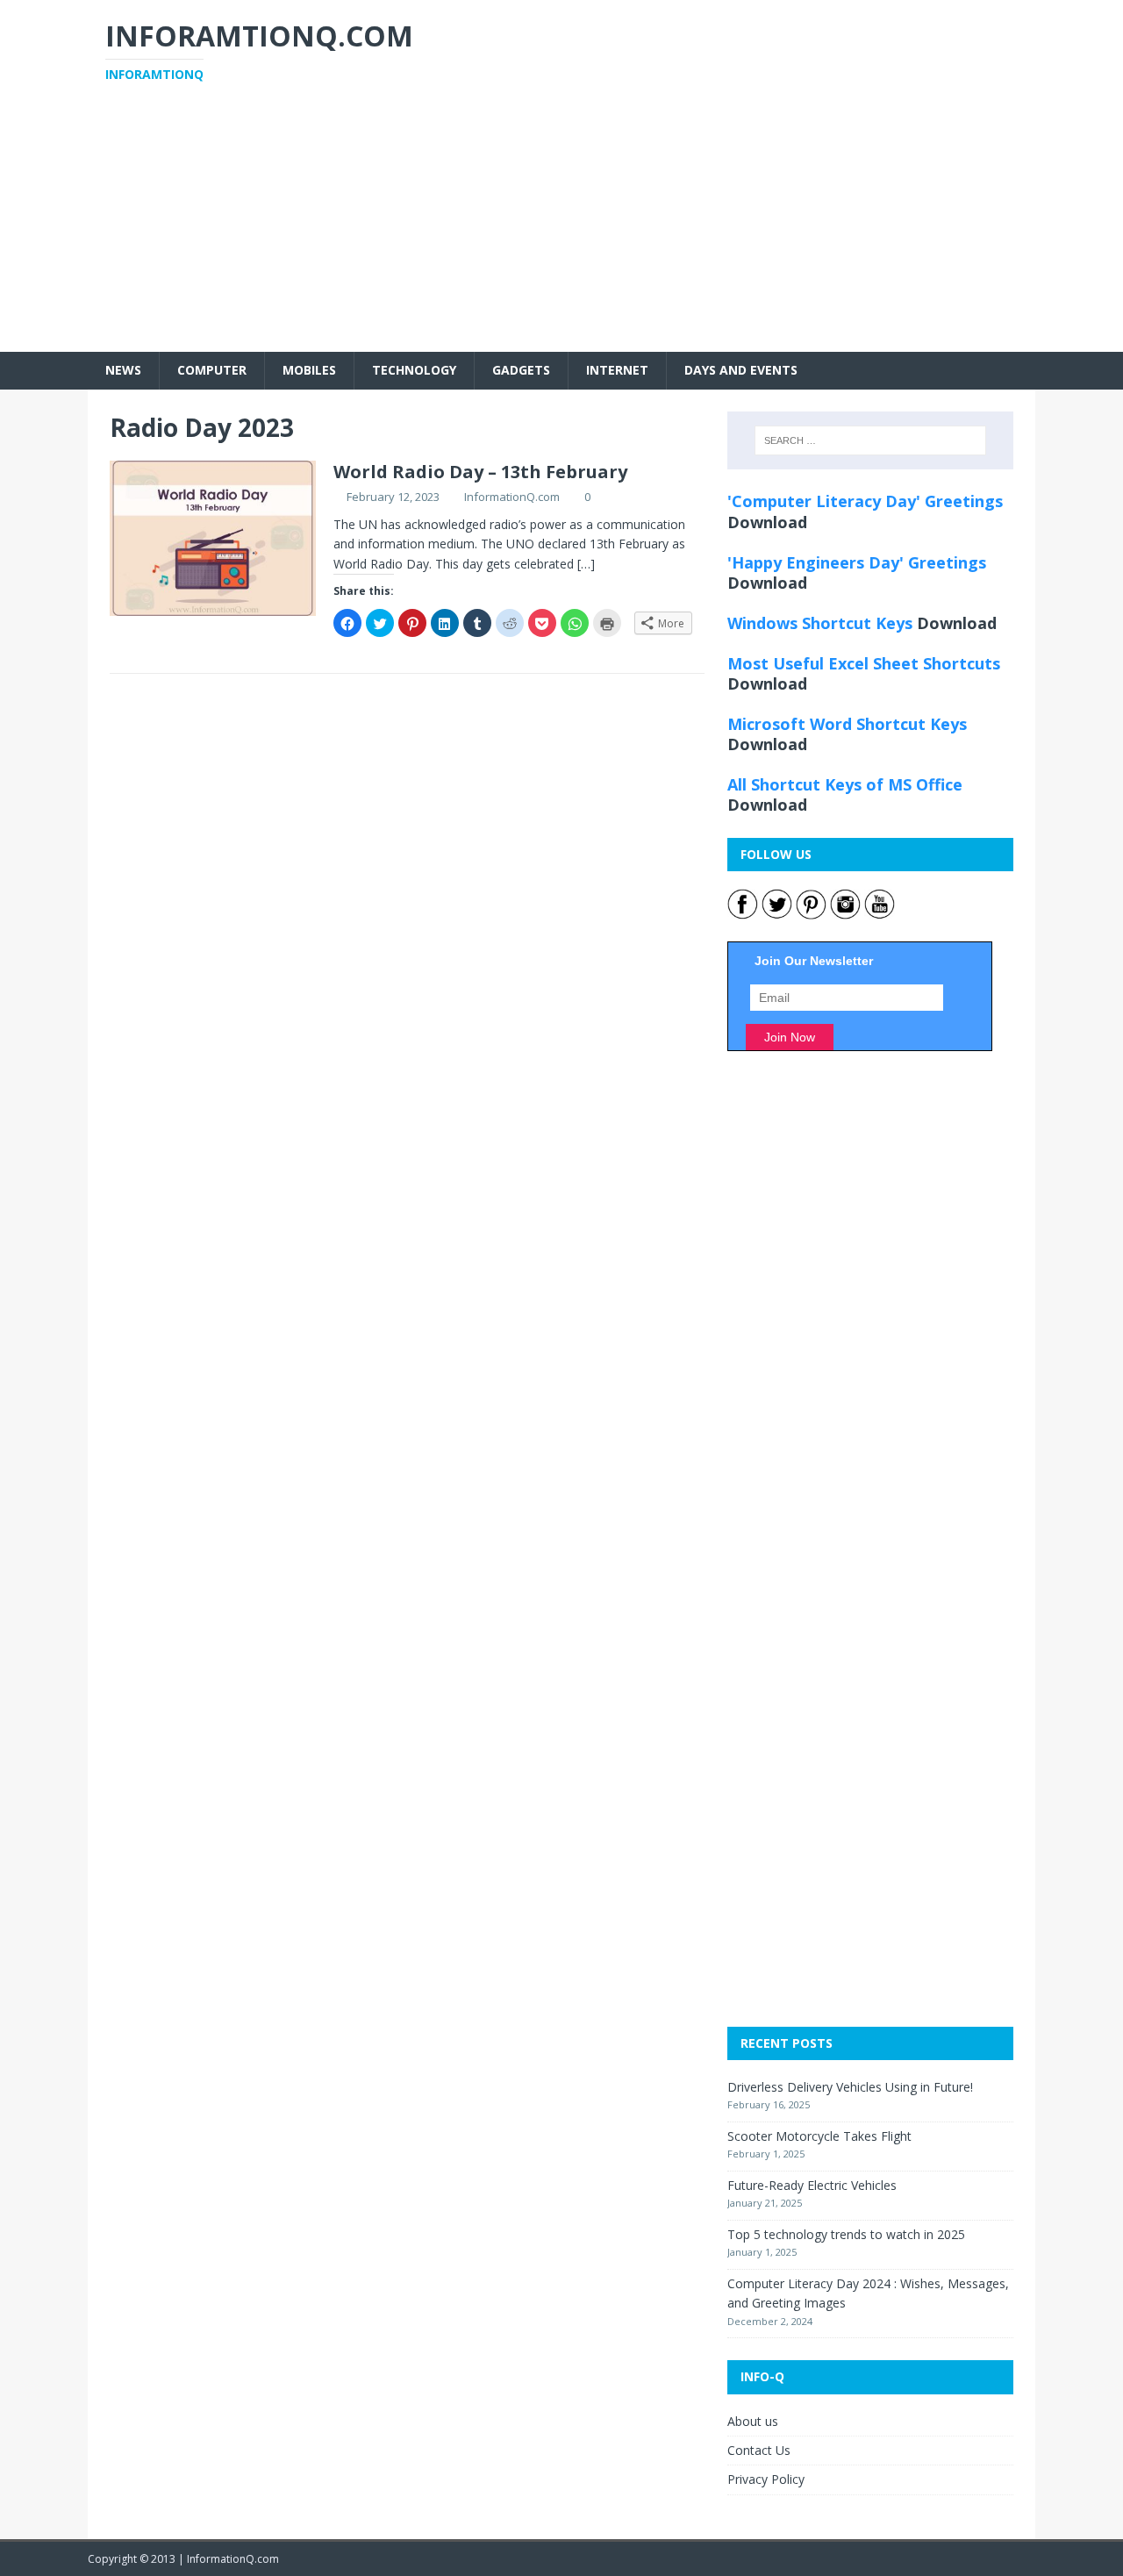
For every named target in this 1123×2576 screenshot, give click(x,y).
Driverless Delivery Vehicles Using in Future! (850, 2087)
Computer (212, 370)
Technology (414, 370)
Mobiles (309, 370)
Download (767, 522)
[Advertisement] (561, 229)
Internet (617, 370)
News (123, 370)
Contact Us (759, 2450)
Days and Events (741, 370)
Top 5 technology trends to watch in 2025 (846, 2234)
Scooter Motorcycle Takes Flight (819, 2136)
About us (753, 2421)
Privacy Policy (766, 2479)
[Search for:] (870, 440)
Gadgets (521, 370)
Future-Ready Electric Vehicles (812, 2185)
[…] (586, 564)
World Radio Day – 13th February (480, 472)
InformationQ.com (512, 497)
